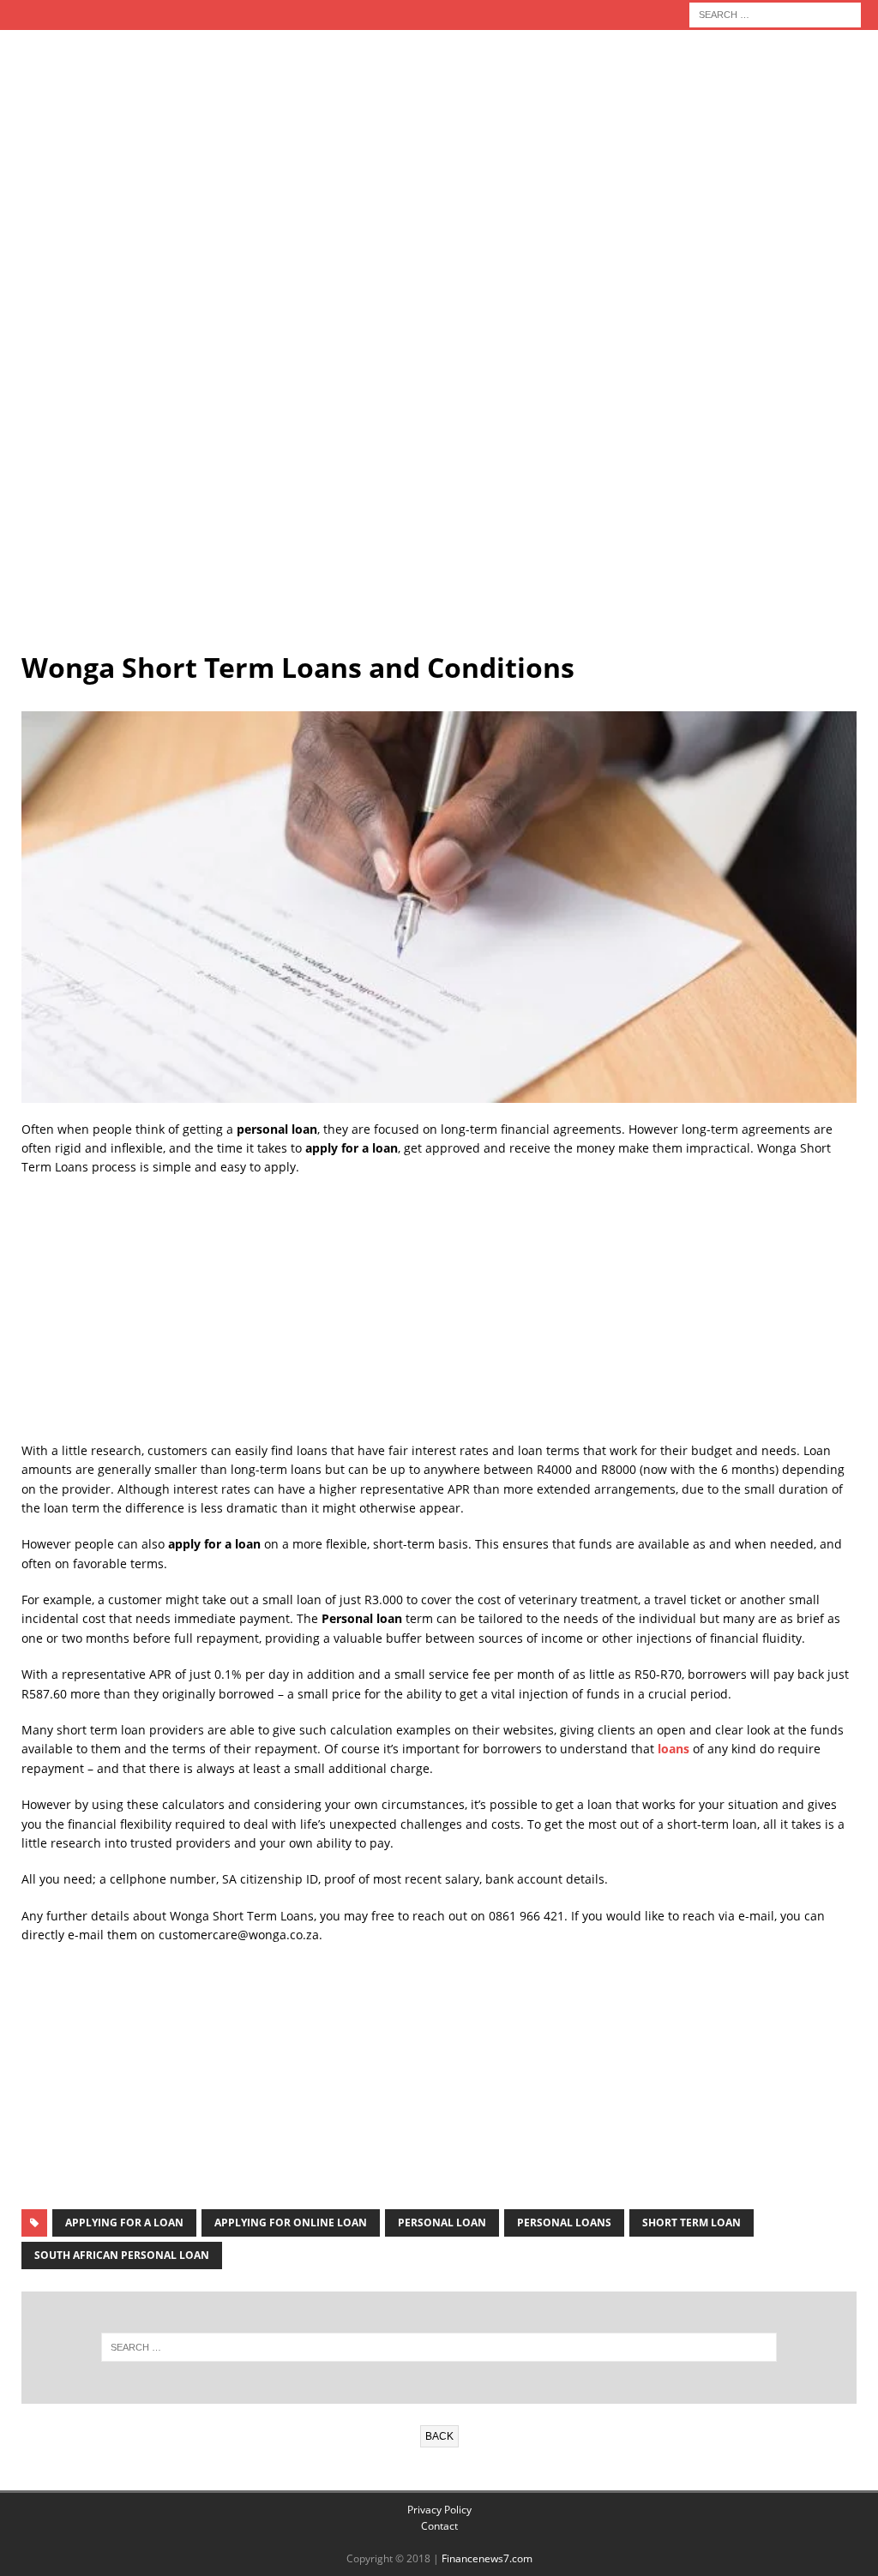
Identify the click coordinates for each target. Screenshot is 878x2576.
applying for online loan (291, 2223)
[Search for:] (775, 13)
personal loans (564, 2223)
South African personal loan (122, 2255)
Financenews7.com (487, 2558)
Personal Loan (442, 2223)
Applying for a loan (124, 2223)
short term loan (692, 2223)
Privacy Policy (439, 2510)
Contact (439, 2526)
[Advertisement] (439, 178)
